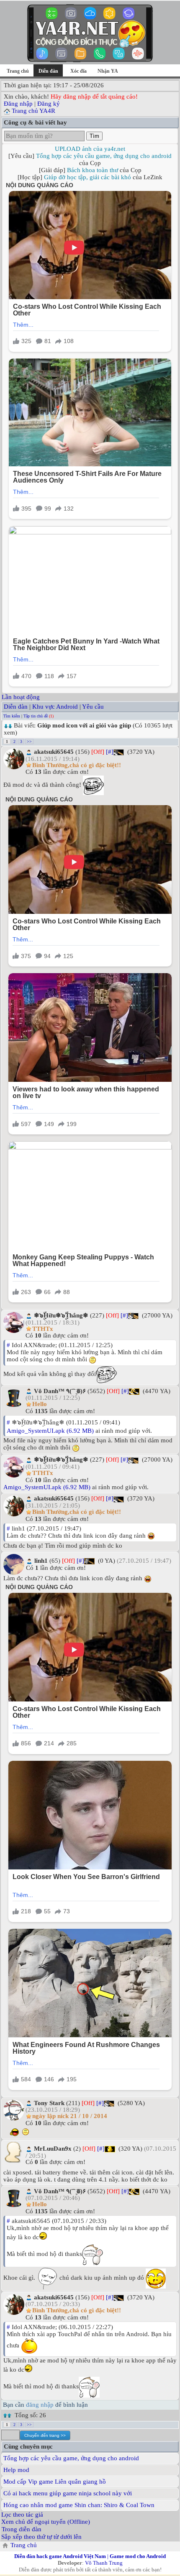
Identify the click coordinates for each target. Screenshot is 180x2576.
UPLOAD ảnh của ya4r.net (90, 149)
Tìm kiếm (12, 716)
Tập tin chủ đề (36, 716)
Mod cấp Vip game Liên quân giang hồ (55, 2482)
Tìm (94, 136)
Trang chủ (18, 71)
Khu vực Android (55, 707)
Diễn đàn (16, 707)
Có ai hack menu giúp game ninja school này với (68, 2493)
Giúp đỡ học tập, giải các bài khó (87, 177)
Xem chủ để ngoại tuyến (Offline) (46, 2522)
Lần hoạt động (21, 697)
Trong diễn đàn (22, 2529)
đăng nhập (40, 2405)
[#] (110, 752)
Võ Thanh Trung (104, 2563)
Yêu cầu (93, 707)
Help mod (16, 2470)
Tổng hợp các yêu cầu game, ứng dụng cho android (104, 156)
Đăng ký (49, 104)
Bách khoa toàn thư (93, 170)
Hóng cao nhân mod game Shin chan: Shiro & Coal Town (79, 2505)
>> (29, 741)
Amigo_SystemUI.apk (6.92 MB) (50, 1431)
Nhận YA (108, 71)
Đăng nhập (18, 104)
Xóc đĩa (78, 71)
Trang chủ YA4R (33, 111)
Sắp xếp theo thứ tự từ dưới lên (41, 2537)
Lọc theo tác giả (22, 2515)
